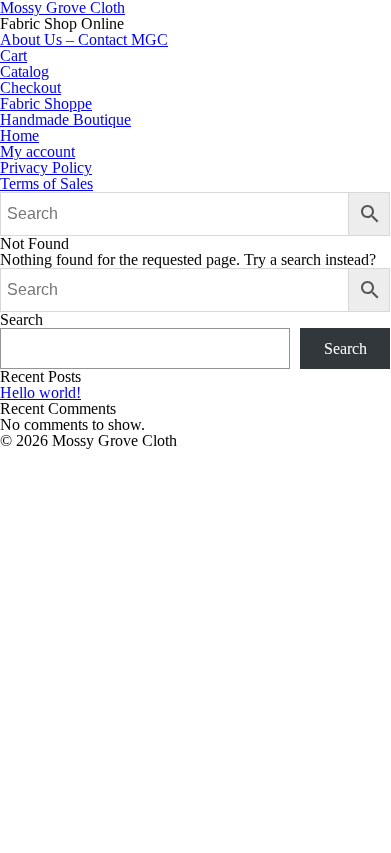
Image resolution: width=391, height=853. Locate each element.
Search (21, 319)
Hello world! (40, 392)
